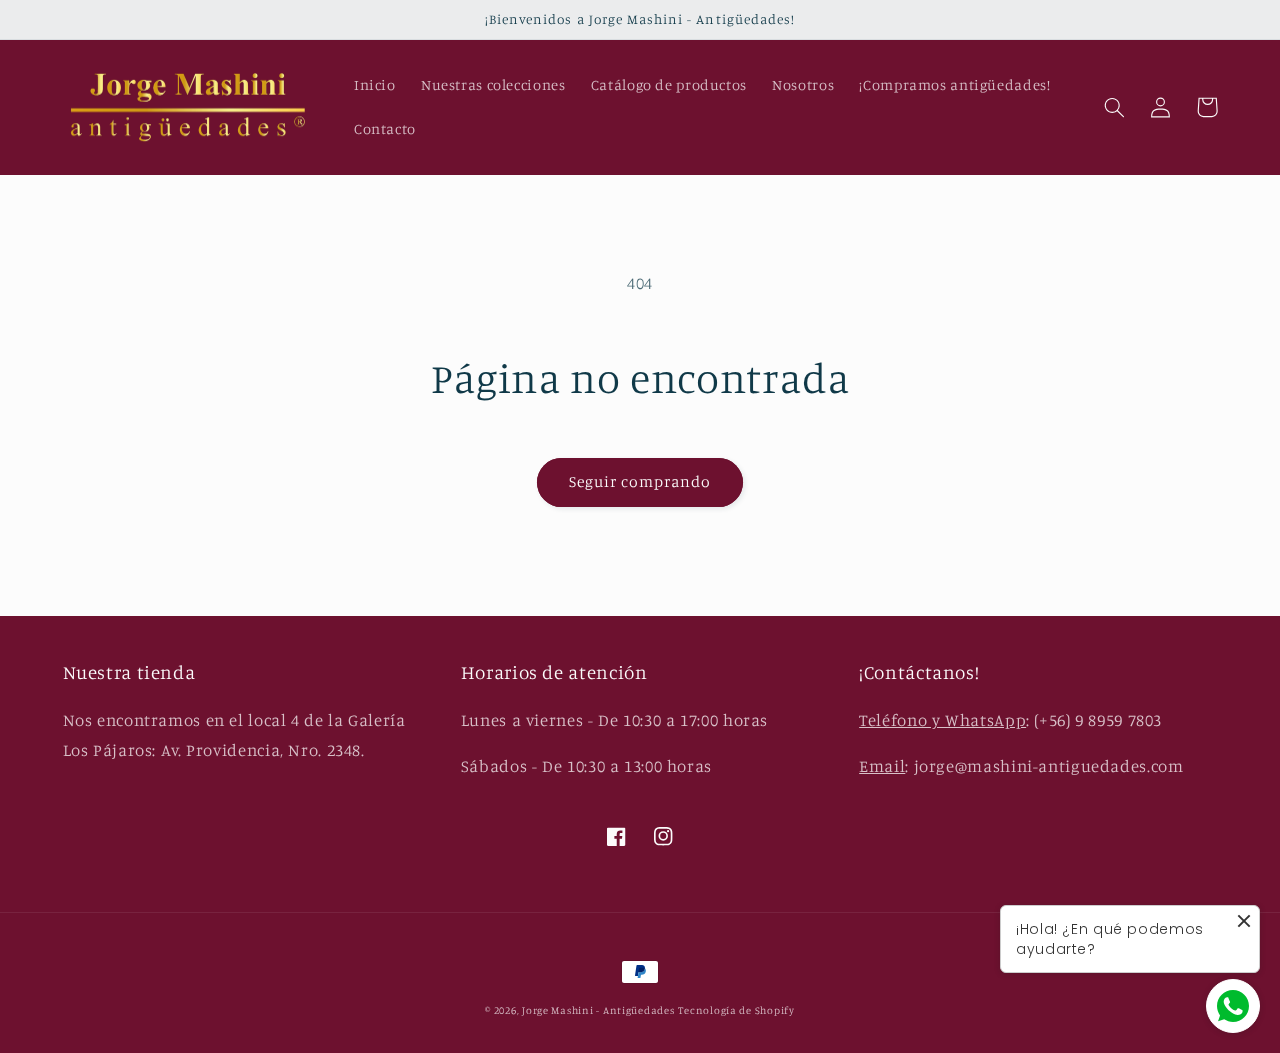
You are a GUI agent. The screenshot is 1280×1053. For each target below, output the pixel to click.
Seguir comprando (640, 481)
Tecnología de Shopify (736, 1010)
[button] (1115, 107)
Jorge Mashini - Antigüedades (598, 1010)
